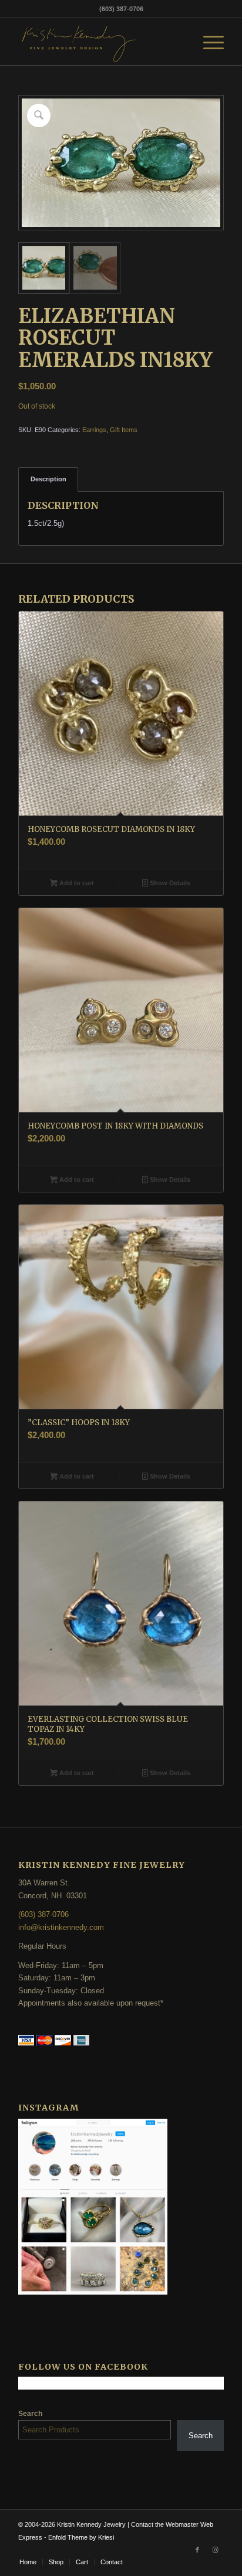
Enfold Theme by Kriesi (81, 2537)
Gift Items (124, 430)
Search (30, 2414)
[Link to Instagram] (215, 2550)
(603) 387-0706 (43, 1914)
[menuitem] (208, 42)
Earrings (94, 430)
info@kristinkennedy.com (61, 1927)
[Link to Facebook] (197, 2550)
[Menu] (208, 42)
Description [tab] (48, 479)
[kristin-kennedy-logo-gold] (100, 42)
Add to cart (76, 883)
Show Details (169, 883)
